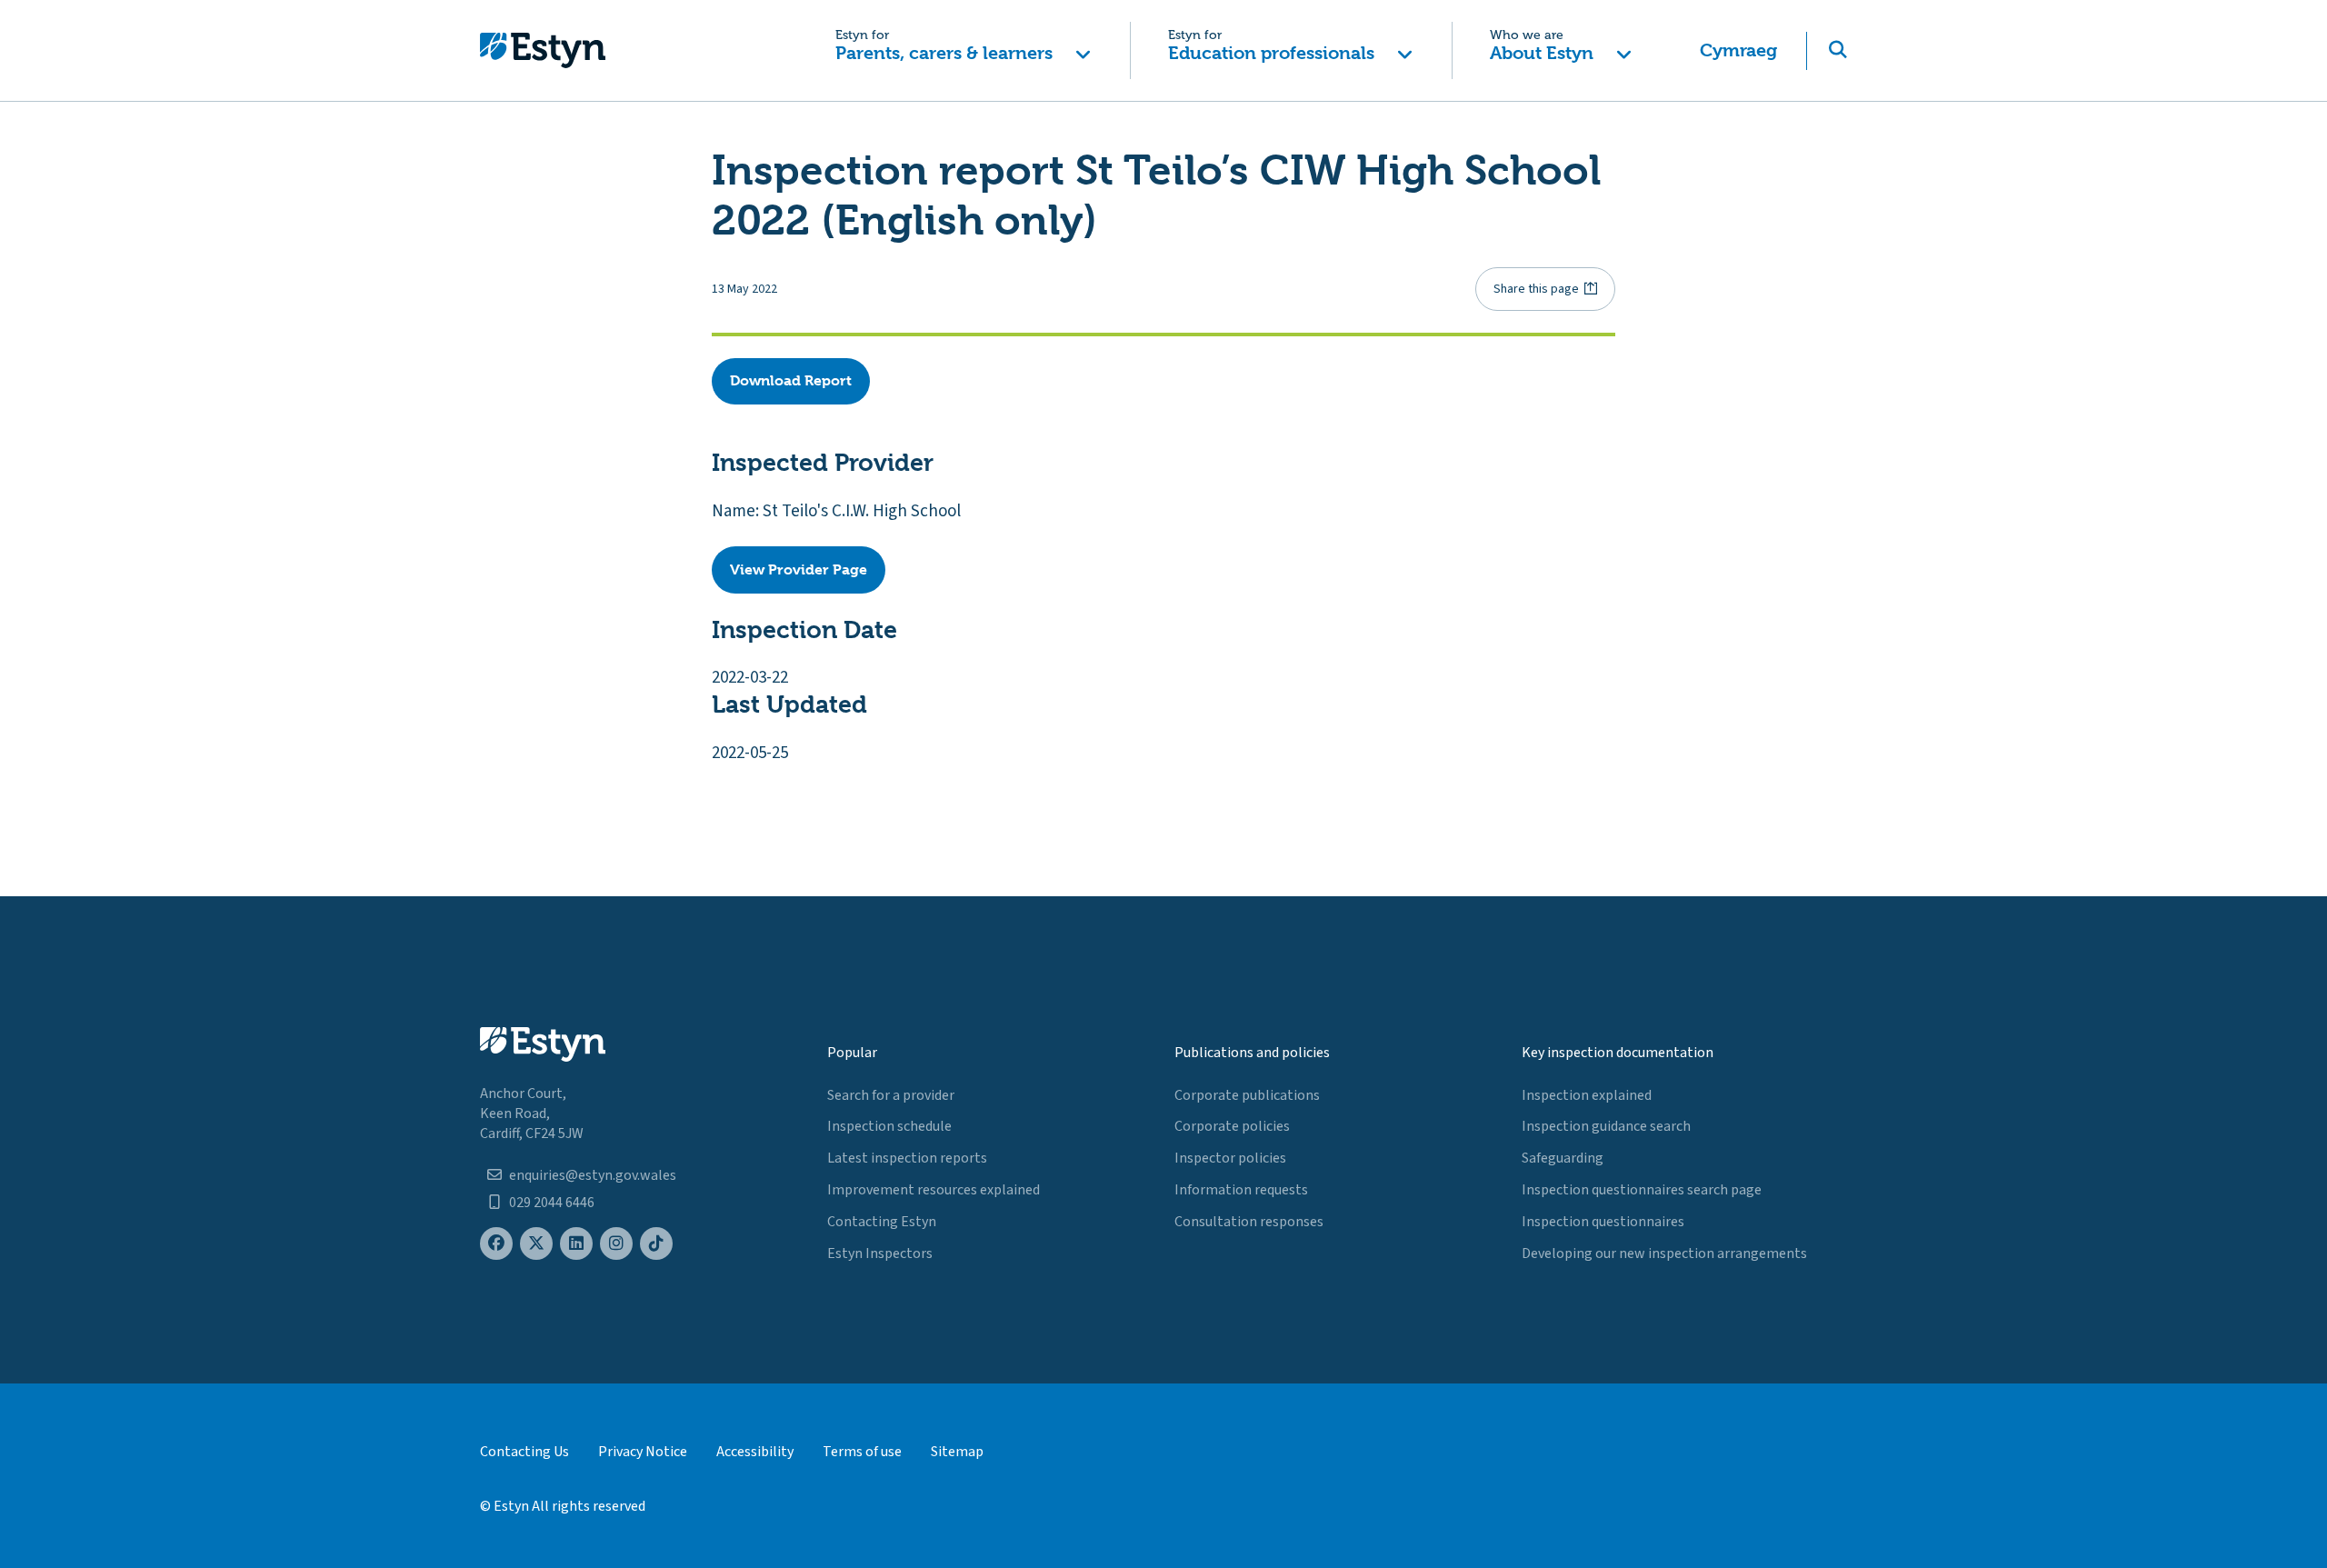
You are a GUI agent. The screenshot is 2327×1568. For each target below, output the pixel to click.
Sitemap (957, 1452)
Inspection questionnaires (1603, 1222)
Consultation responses (1249, 1222)
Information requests (1241, 1190)
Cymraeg (1738, 50)
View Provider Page (799, 569)
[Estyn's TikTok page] (656, 1244)
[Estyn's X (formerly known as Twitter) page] (536, 1244)
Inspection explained (1587, 1095)
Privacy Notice (643, 1452)
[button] (963, 50)
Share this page (1536, 289)
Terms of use (862, 1452)
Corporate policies (1232, 1126)
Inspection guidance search (1606, 1126)
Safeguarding (1563, 1158)
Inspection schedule (889, 1126)
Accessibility (755, 1452)
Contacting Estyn (882, 1222)
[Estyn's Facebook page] (496, 1244)
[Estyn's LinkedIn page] (576, 1244)
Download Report (791, 380)
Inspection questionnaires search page (1642, 1190)
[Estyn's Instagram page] (616, 1244)
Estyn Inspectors (880, 1253)
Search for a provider (891, 1095)
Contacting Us (524, 1452)
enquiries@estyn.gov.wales (593, 1175)
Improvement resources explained (934, 1190)
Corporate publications (1247, 1095)
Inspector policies (1230, 1158)
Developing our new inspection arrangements (1664, 1253)
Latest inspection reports (907, 1158)
